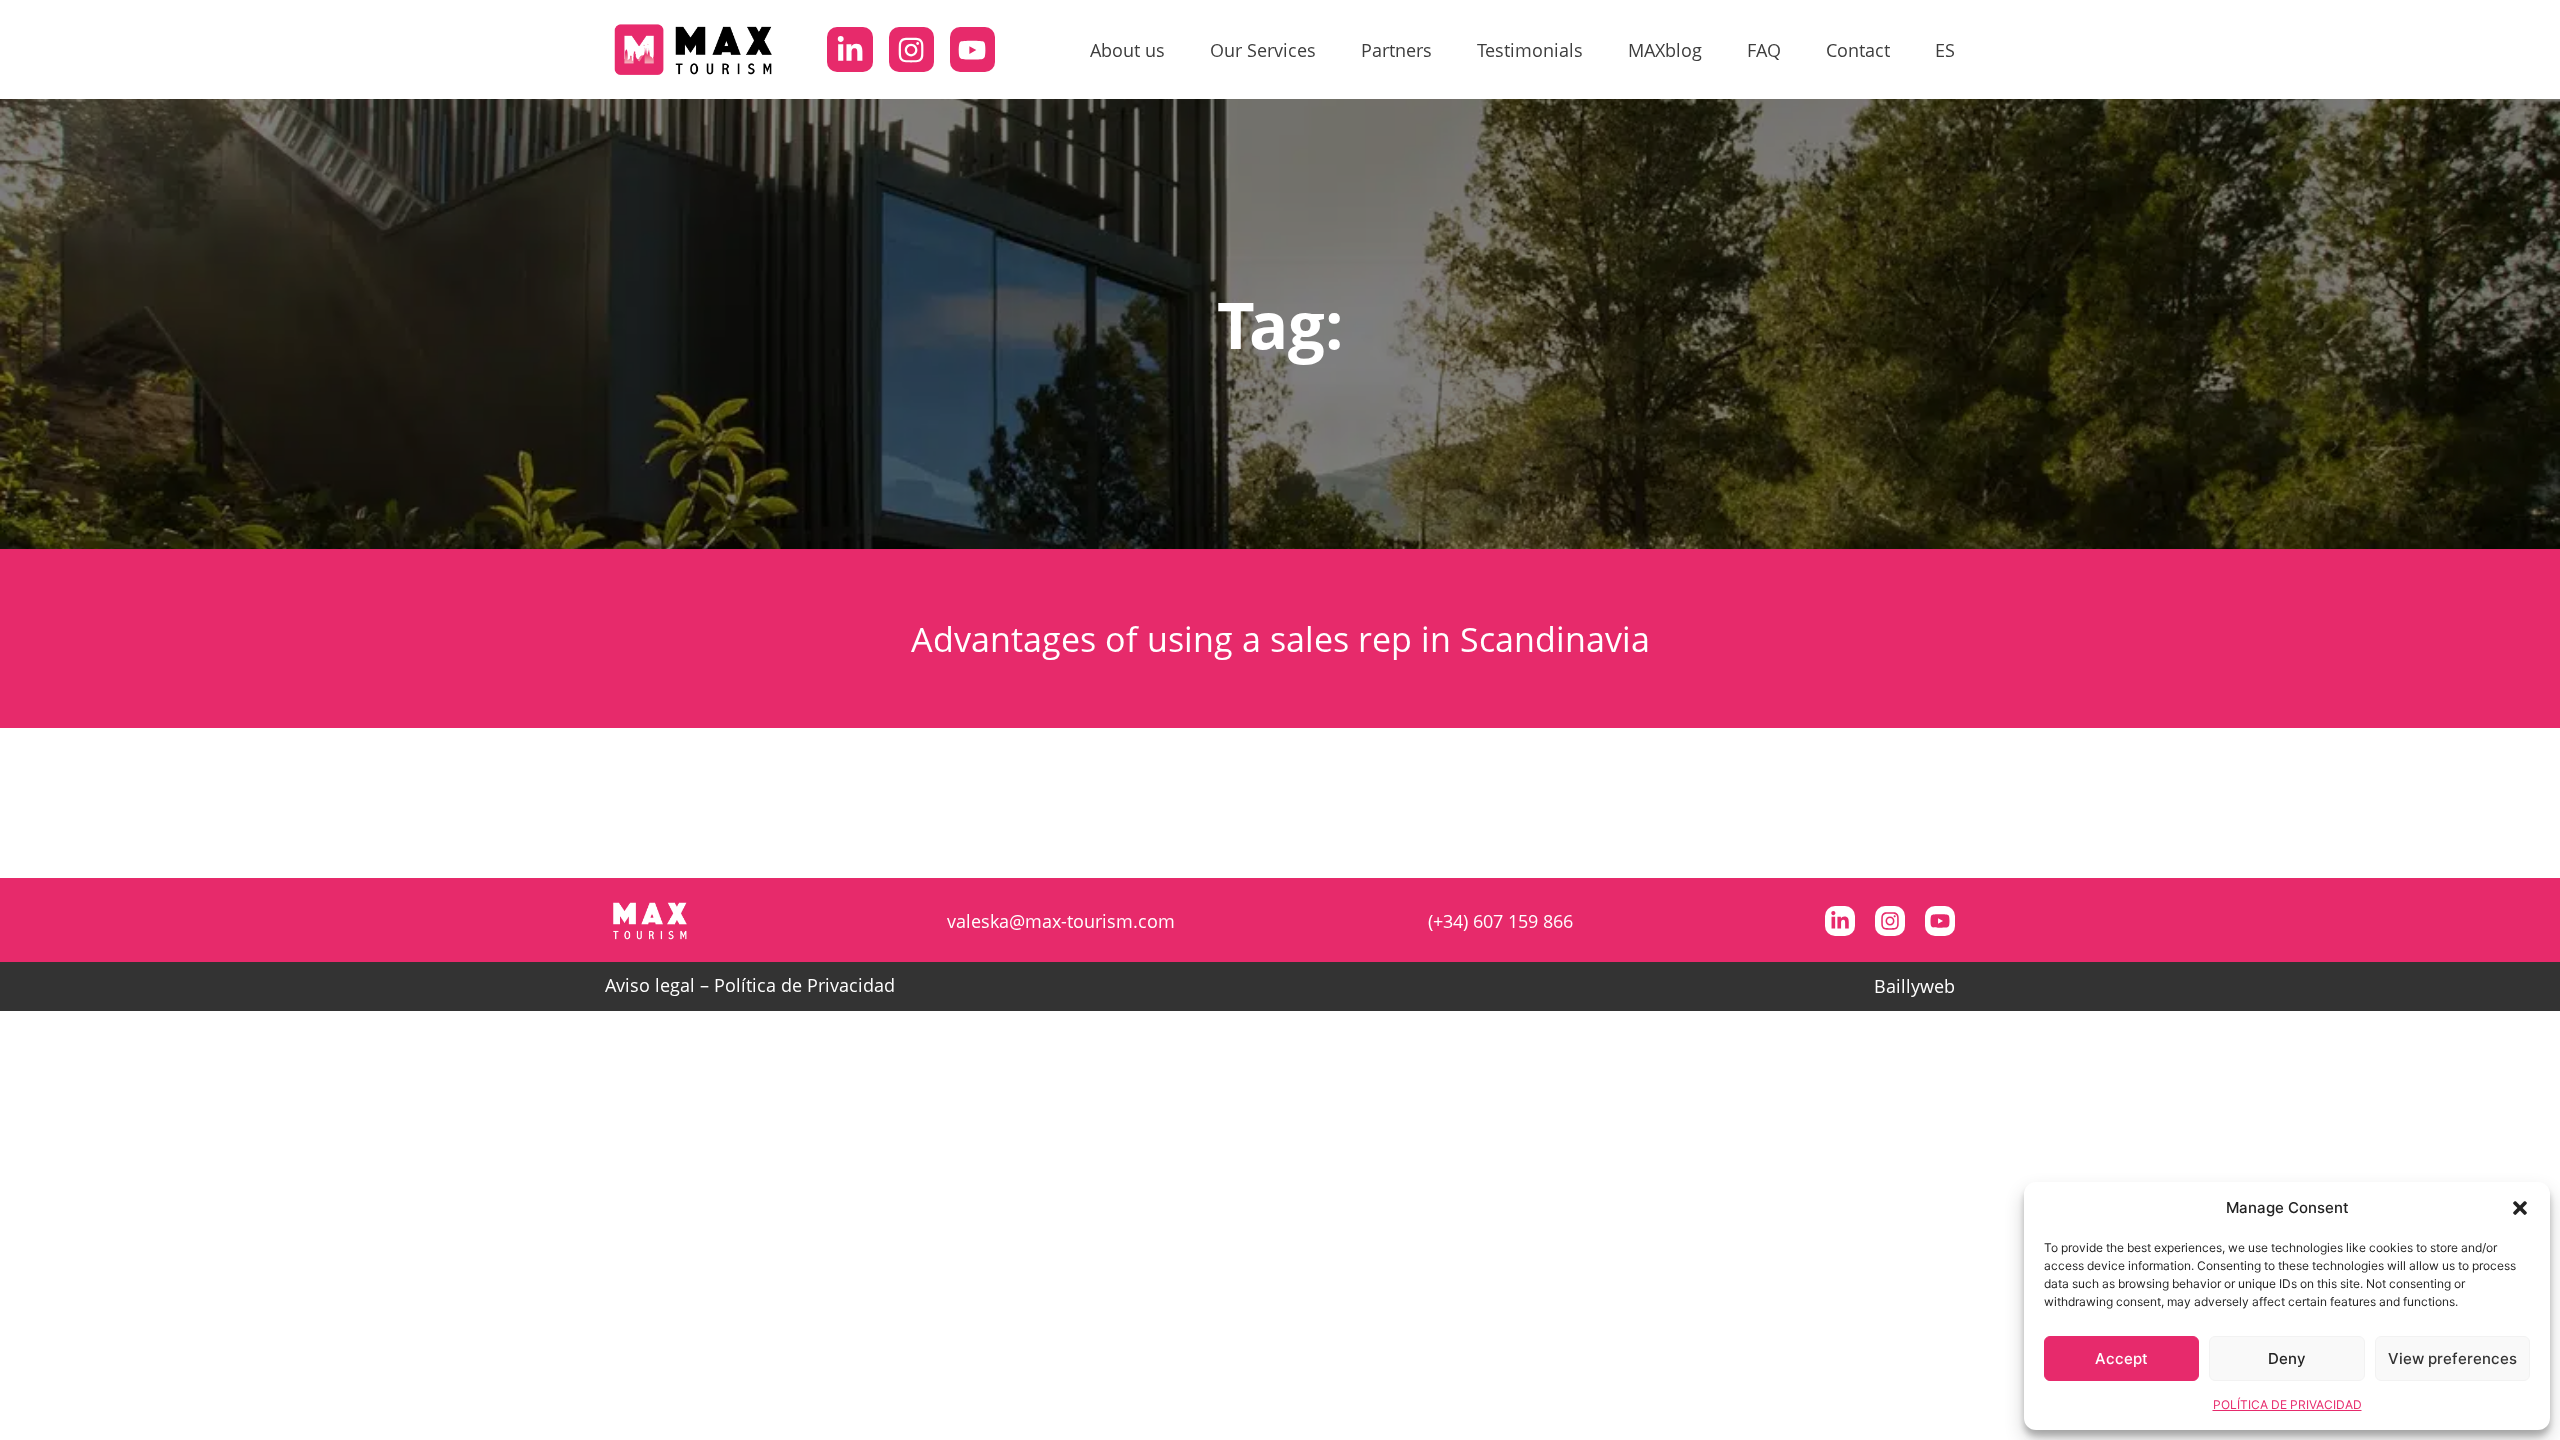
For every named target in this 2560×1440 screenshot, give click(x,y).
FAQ (1764, 50)
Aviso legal (650, 985)
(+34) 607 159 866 (1500, 921)
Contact (1858, 50)
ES (1945, 50)
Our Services (1263, 50)
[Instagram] (911, 49)
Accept (2121, 1358)
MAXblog (1665, 50)
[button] (2520, 1208)
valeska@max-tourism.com (1061, 921)
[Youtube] (972, 49)
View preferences (2452, 1358)
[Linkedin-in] (849, 49)
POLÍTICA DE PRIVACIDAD (2287, 1404)
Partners (1396, 50)
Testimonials (1530, 50)
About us (1127, 50)
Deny (2287, 1358)
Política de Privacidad (804, 985)
